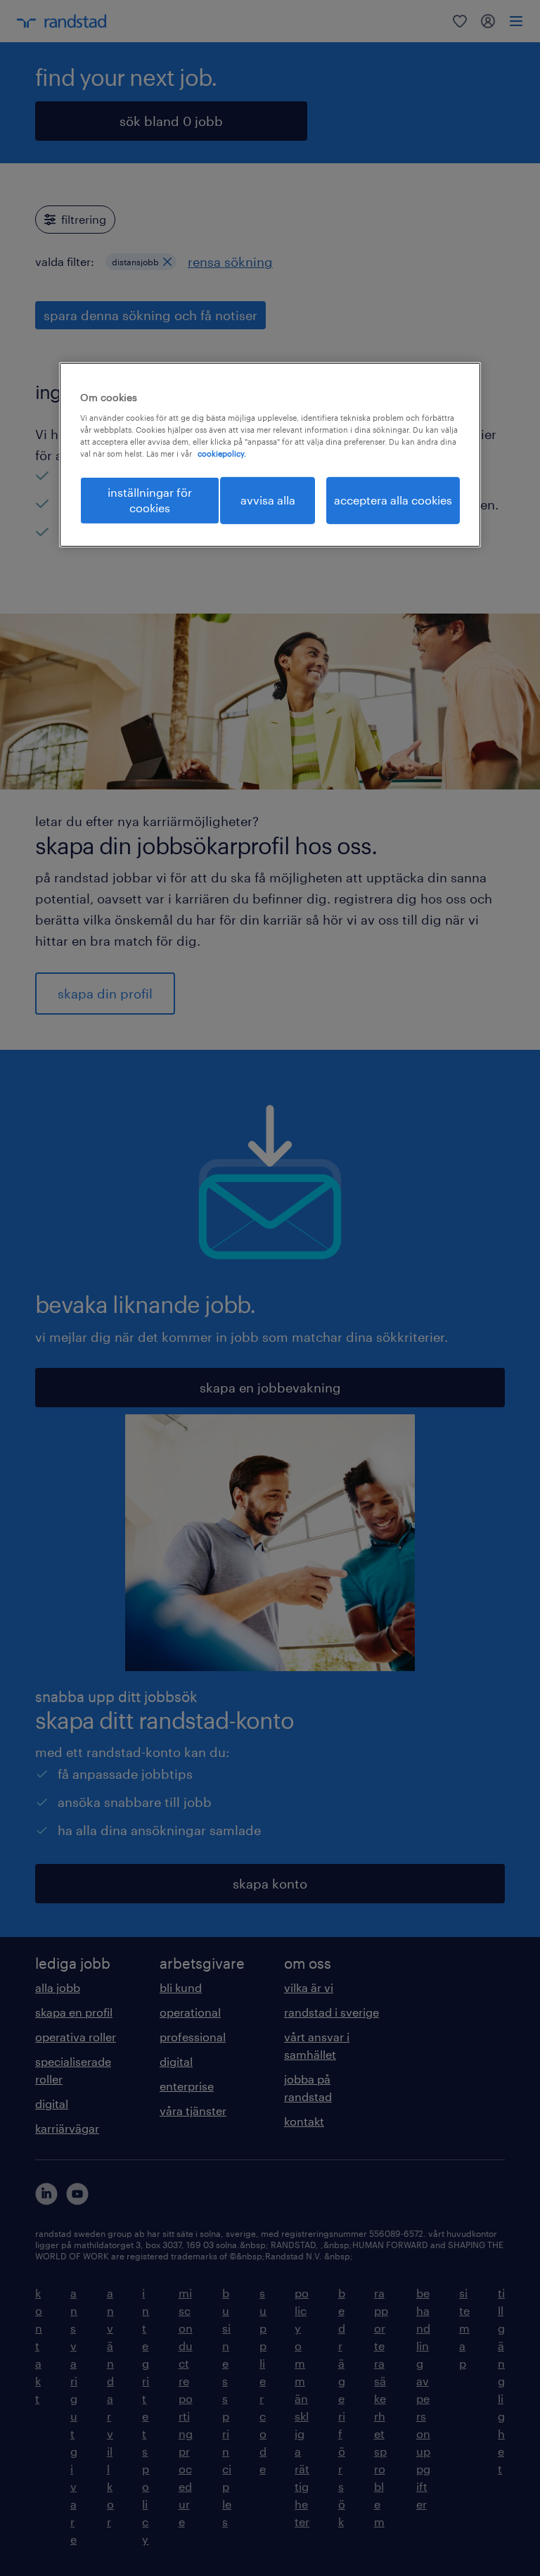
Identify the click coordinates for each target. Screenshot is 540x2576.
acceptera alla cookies (393, 500)
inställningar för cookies (150, 500)
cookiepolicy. (222, 453)
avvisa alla (268, 500)
